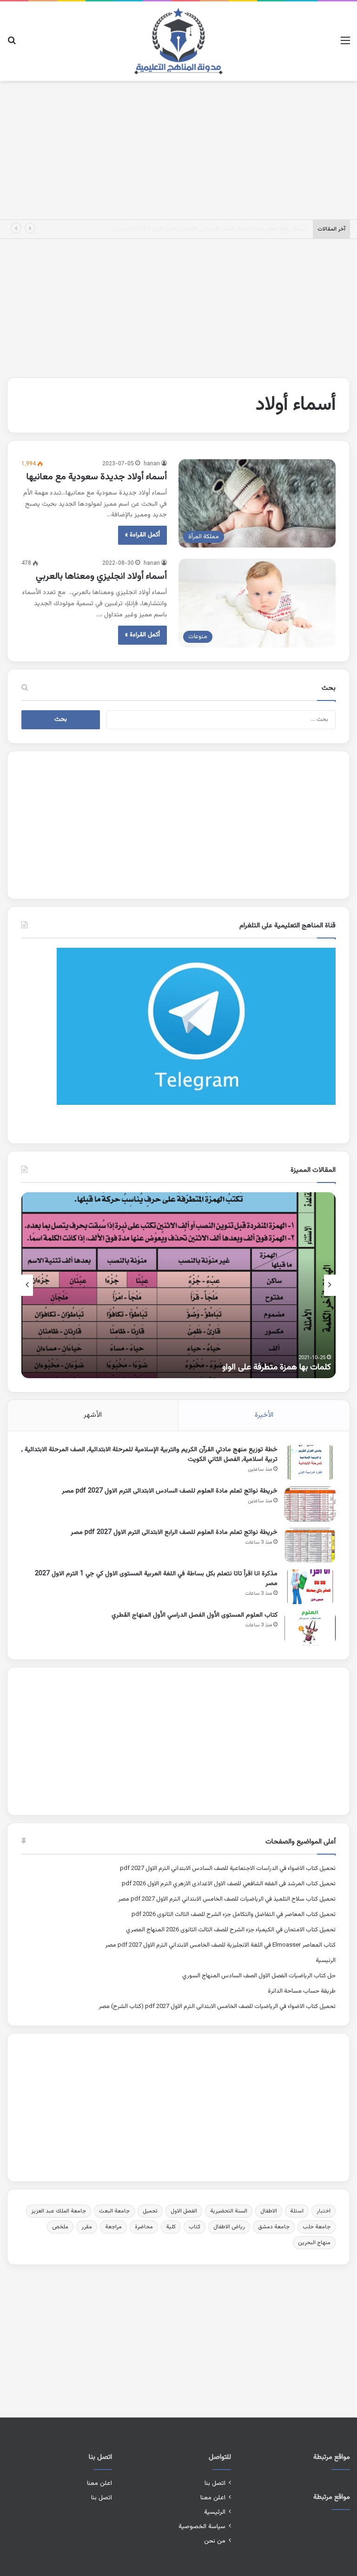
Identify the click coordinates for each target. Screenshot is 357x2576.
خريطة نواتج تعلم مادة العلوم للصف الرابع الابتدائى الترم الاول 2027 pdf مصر (215, 229)
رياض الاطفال (229, 2227)
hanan (152, 464)
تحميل (150, 2211)
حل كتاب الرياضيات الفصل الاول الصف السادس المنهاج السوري (259, 1976)
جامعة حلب (317, 2227)
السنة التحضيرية (229, 2211)
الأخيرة (264, 1415)
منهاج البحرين (314, 2243)
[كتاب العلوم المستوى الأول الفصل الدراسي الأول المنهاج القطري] (310, 1628)
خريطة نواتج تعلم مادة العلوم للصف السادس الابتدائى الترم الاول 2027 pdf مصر (170, 1491)
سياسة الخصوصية (202, 2526)
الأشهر (93, 1415)
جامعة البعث (114, 2211)
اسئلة (297, 2211)
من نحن (215, 2541)
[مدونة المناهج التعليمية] (178, 41)
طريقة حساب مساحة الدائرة (302, 1991)
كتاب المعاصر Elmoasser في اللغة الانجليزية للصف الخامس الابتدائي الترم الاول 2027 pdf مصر (220, 1945)
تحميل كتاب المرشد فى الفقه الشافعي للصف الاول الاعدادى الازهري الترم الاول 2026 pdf (229, 1884)
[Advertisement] (178, 148)
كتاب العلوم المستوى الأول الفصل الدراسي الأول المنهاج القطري (195, 1615)
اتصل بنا (215, 2483)
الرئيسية (326, 1961)
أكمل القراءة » (142, 535)
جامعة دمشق (274, 2227)
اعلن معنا (213, 2498)
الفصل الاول (184, 2211)
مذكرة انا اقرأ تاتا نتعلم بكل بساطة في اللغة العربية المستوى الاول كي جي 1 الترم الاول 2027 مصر (156, 1579)
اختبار (324, 2211)
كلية (171, 2227)
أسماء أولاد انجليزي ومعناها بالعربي (101, 576)
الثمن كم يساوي (304, 1367)
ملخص (60, 2227)
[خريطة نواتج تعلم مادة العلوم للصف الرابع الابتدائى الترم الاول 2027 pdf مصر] (310, 1545)
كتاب (195, 2227)
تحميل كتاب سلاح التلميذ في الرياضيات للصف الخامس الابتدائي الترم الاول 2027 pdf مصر (227, 1899)
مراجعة (113, 2227)
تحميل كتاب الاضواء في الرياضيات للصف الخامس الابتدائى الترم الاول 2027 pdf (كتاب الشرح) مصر (217, 2007)
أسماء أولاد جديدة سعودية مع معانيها (97, 477)
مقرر (87, 2227)
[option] (178, 1285)
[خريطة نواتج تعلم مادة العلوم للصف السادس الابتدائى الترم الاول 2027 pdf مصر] (310, 1504)
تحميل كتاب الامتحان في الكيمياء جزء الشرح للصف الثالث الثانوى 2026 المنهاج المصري (231, 1930)
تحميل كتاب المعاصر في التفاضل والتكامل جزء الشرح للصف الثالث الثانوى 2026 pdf (234, 1915)
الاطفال (269, 2211)
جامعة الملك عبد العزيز (59, 2211)
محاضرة (144, 2227)
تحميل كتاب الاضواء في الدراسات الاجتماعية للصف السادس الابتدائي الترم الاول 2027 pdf (228, 1869)
